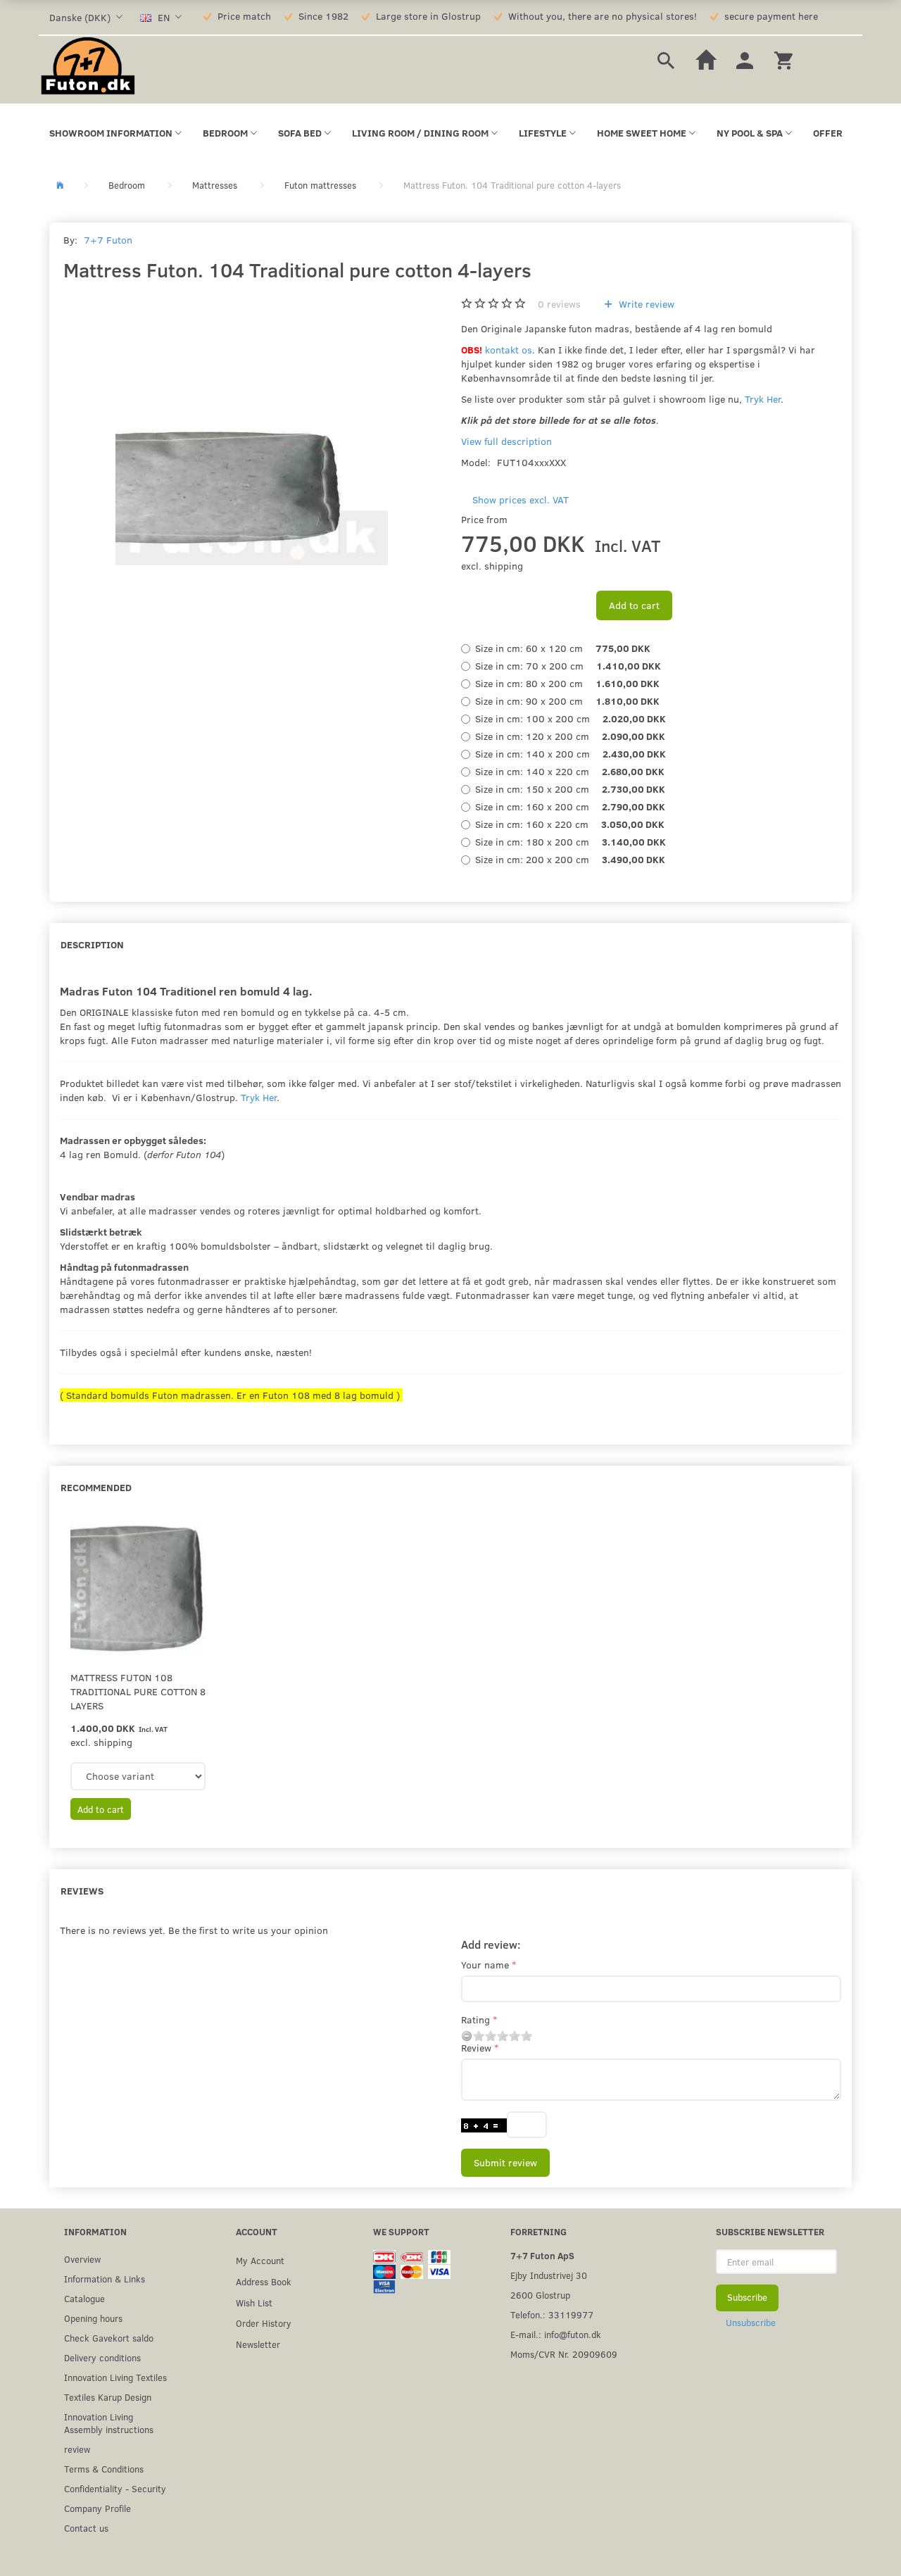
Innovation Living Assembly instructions (109, 2423)
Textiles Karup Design (108, 2397)
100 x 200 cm (571, 718)
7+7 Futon (108, 240)
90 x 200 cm (567, 701)
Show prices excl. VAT (521, 500)
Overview (82, 2259)
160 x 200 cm (570, 806)
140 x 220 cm (570, 771)
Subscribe (747, 2297)
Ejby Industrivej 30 (549, 2275)
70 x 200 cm (568, 666)
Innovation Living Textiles (115, 2377)
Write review (645, 304)
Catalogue (84, 2298)
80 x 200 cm (567, 683)
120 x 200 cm (570, 736)
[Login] (745, 59)
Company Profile (97, 2508)
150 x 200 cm (570, 789)
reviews (559, 304)
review (77, 2449)
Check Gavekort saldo (109, 2338)
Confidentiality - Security (115, 2488)
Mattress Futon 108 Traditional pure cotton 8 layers (138, 1691)
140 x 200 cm (571, 754)
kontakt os (509, 350)
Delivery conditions (102, 2357)
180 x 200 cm (571, 842)
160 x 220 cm (570, 824)
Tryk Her (763, 399)
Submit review (505, 2162)
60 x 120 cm (563, 648)
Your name (485, 1965)
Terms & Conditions (104, 2469)
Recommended (96, 1487)
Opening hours (93, 2318)
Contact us (86, 2528)
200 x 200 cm (570, 859)
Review (476, 2048)
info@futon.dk (573, 2334)
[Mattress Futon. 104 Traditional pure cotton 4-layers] (252, 429)
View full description (506, 441)
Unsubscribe (751, 2323)
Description (92, 944)
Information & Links (105, 2279)
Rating (475, 2019)
